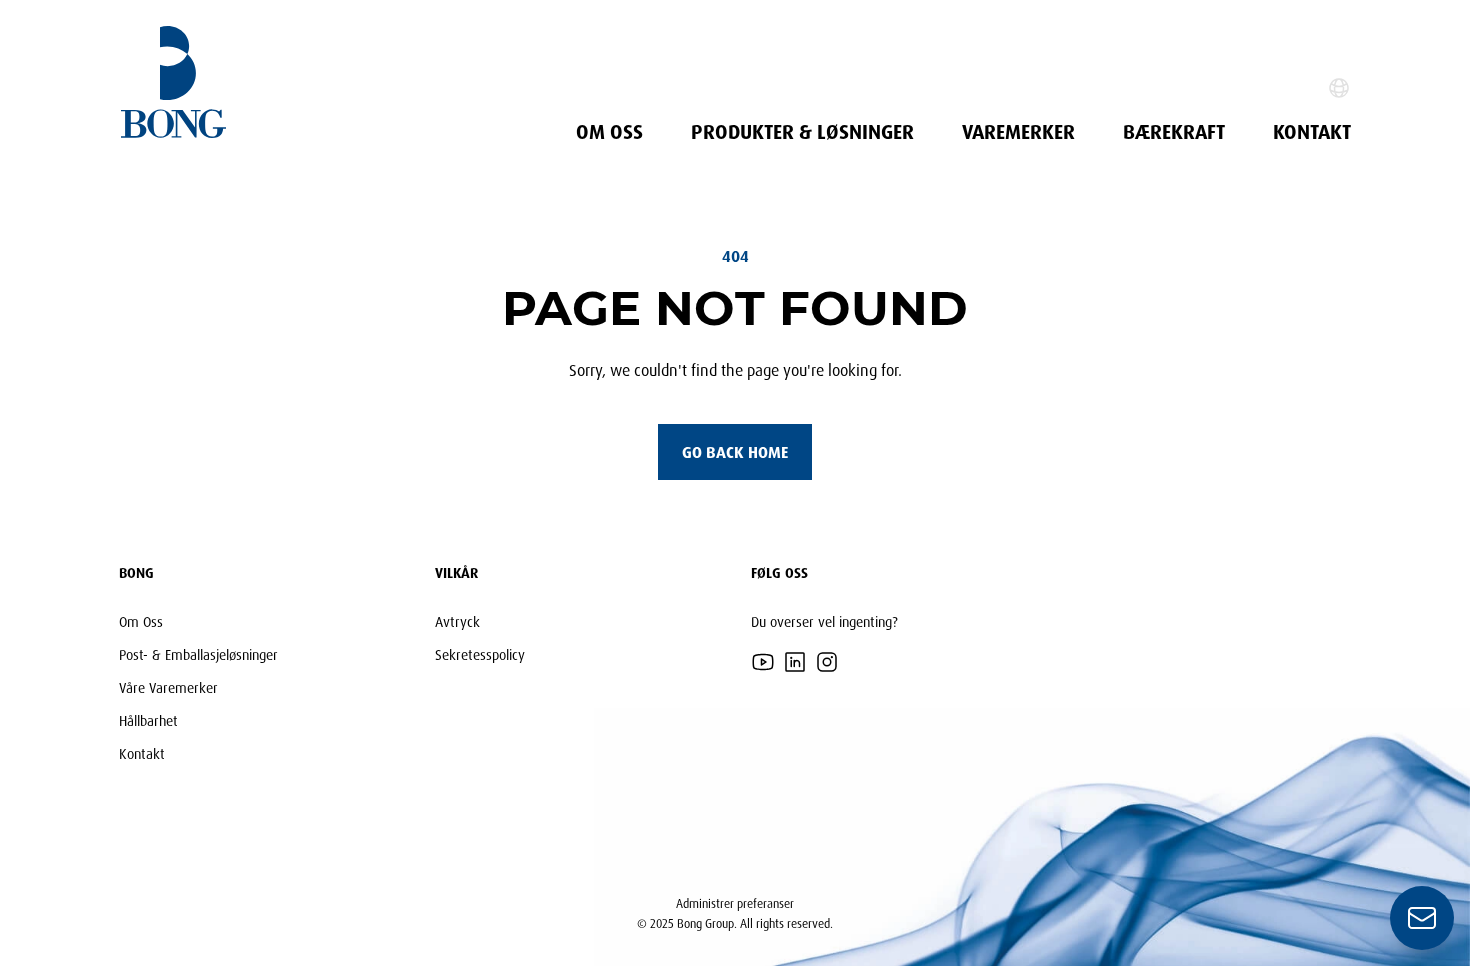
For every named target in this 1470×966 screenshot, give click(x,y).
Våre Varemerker (168, 687)
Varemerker (1018, 132)
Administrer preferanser (735, 903)
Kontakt (1312, 132)
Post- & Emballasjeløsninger (198, 654)
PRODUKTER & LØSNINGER (802, 132)
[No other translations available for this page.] (1339, 88)
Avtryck (457, 621)
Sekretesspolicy (480, 654)
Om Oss (609, 132)
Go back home (735, 452)
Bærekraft (1174, 132)
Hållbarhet (148, 720)
